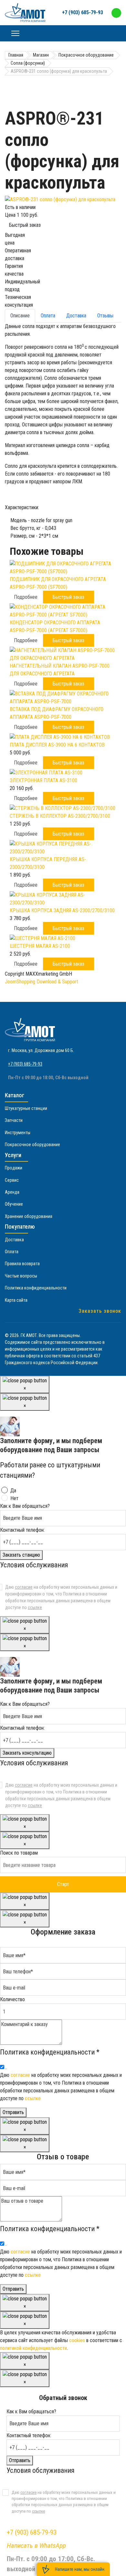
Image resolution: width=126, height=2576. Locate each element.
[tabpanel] (63, 431)
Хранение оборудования (29, 1216)
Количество (12, 1999)
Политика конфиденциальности (36, 1288)
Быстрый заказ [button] (68, 597)
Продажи (14, 1168)
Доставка (14, 1240)
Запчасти (14, 1120)
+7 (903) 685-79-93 (83, 12)
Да (13, 1491)
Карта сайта (16, 1300)
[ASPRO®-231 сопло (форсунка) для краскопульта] (63, 200)
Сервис (12, 1180)
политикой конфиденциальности (33, 2348)
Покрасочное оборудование (32, 1145)
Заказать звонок (100, 1311)
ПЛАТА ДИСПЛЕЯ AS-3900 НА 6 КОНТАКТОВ (57, 745)
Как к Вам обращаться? (25, 1506)
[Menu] (15, 33)
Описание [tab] (20, 316)
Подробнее (26, 597)
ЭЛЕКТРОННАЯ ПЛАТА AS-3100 (43, 780)
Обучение (14, 1204)
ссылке (35, 1607)
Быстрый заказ (25, 225)
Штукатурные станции (26, 1108)
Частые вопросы (21, 1276)
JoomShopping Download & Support (42, 982)
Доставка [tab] (76, 316)
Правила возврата (22, 1264)
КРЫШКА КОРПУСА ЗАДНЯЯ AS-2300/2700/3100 (62, 910)
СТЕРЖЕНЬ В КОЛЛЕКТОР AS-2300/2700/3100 (60, 816)
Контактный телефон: (22, 1530)
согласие (24, 1587)
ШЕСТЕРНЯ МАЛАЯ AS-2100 (40, 946)
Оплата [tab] (48, 316)
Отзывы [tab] (105, 316)
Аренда (12, 1192)
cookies (77, 2340)
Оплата (12, 1252)
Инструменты (18, 1133)
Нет (14, 1498)
